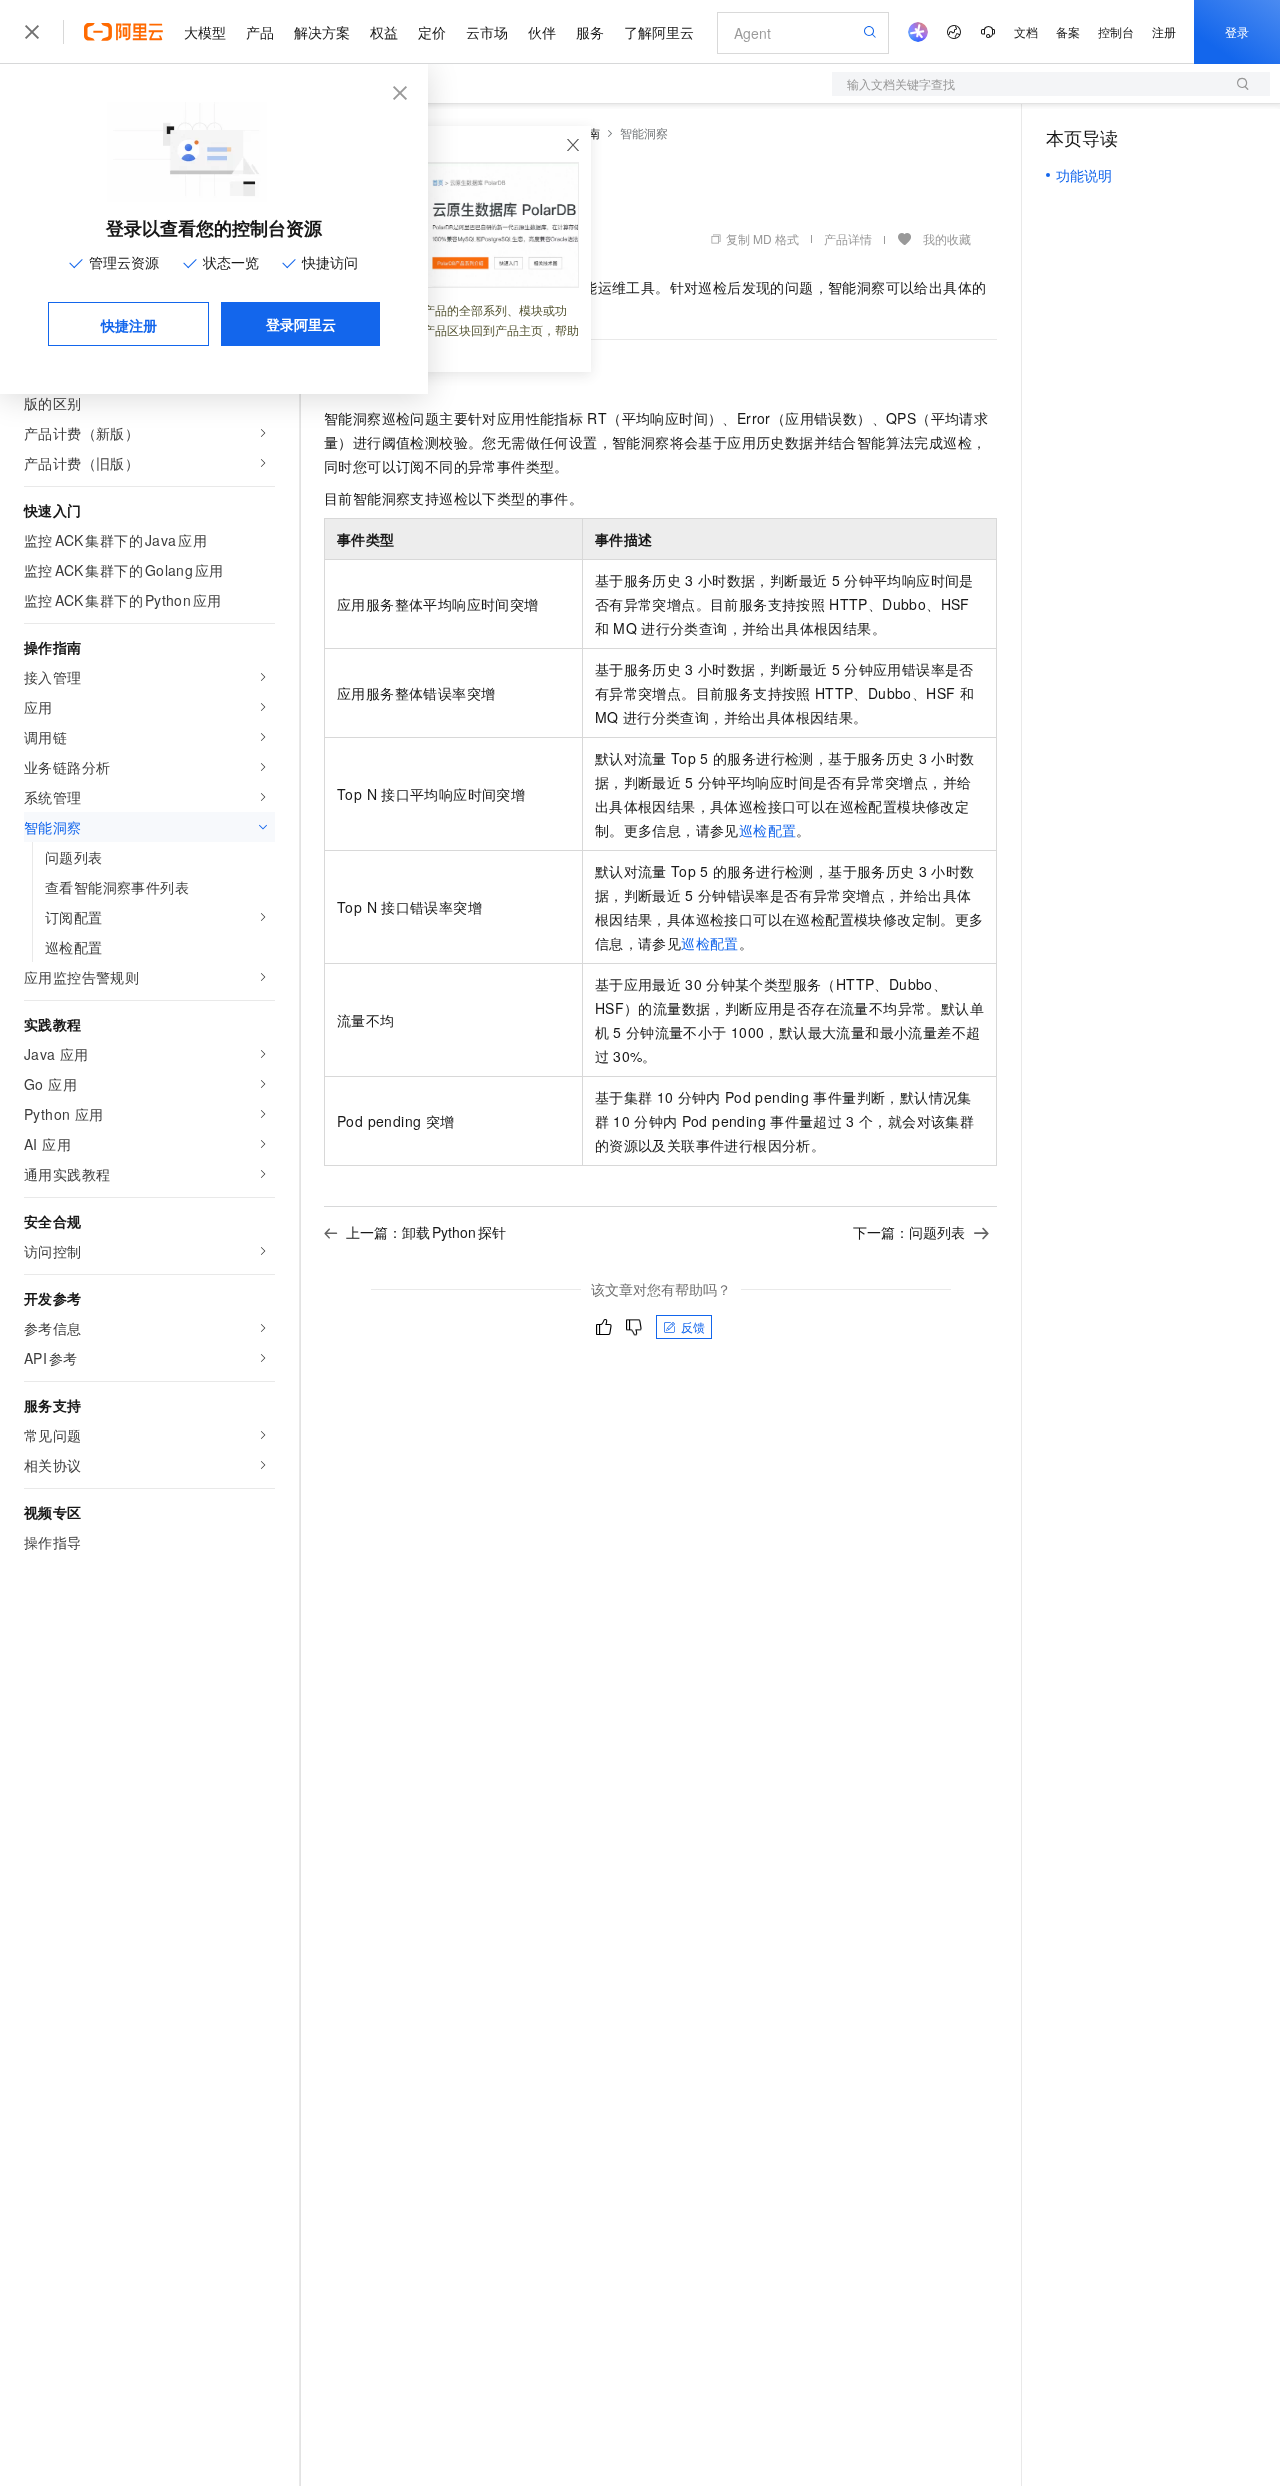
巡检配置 (768, 830)
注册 (1164, 31)
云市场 (487, 32)
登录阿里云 (301, 324)
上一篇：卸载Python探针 (426, 1232)
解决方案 (322, 32)
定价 (432, 32)
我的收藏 (947, 238)
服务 (590, 32)
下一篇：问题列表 (909, 1232)
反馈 (693, 1326)
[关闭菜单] (32, 32)
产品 (260, 32)
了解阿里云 (659, 32)
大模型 (205, 32)
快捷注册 (129, 325)
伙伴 (542, 32)
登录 (1237, 31)
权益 (384, 32)
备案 (1068, 31)
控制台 (1116, 31)
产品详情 (848, 238)
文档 (1026, 31)
